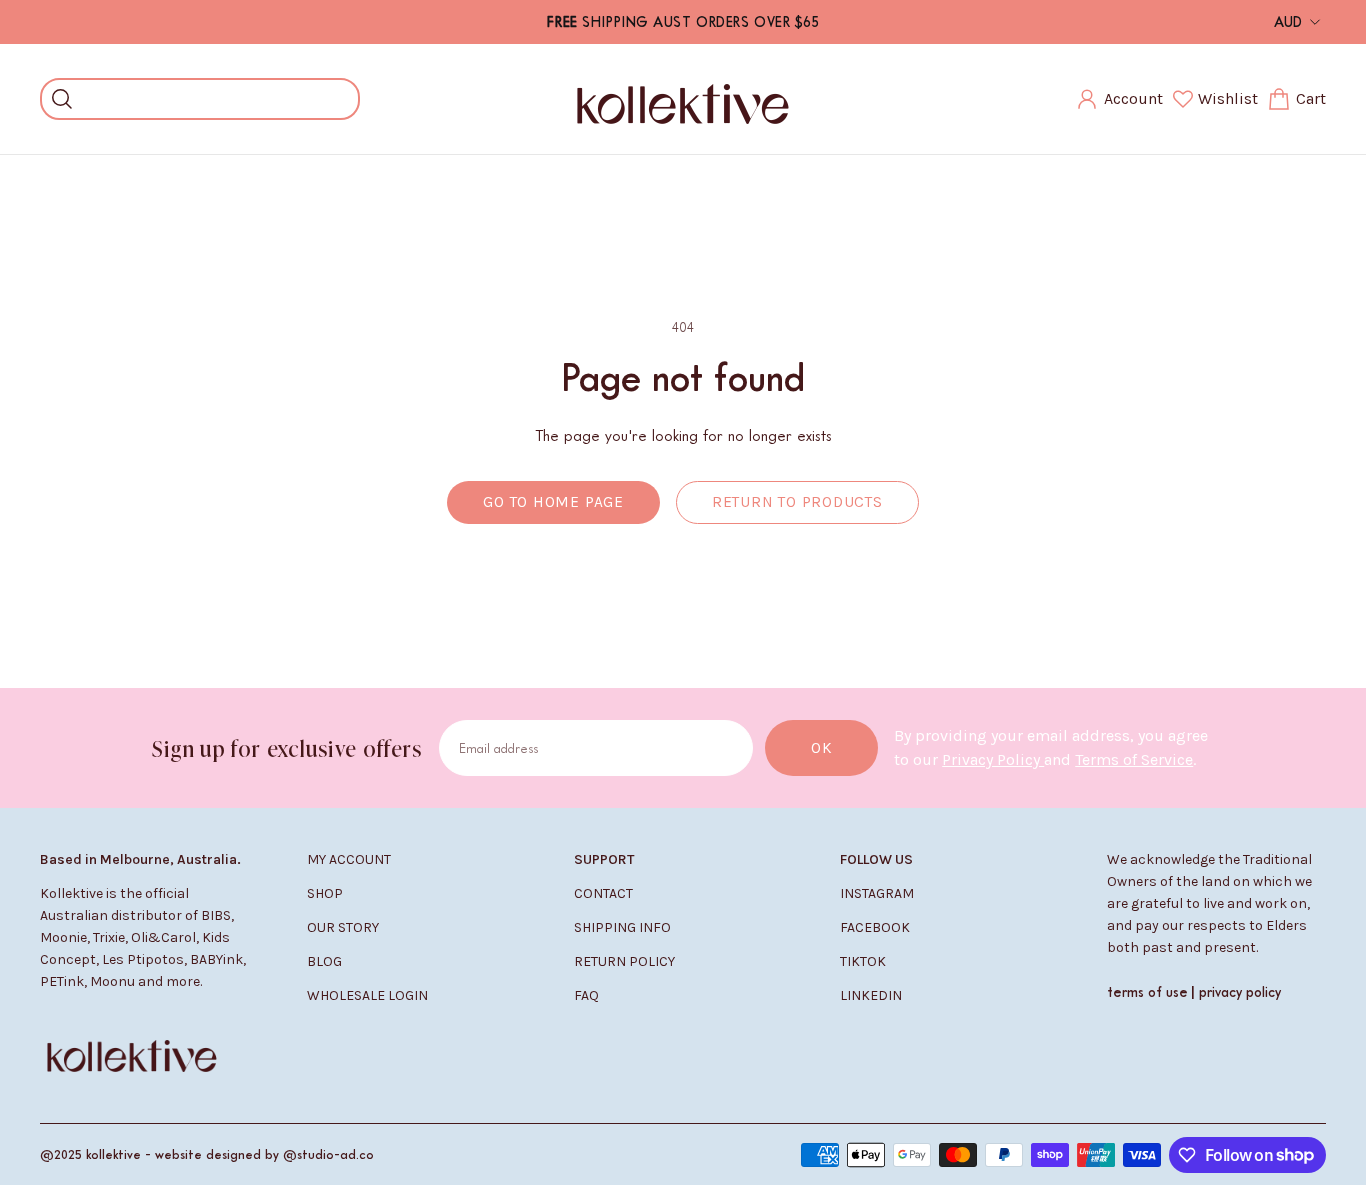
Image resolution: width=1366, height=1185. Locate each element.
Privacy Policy (993, 759)
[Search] (62, 99)
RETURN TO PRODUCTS (797, 502)
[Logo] (683, 99)
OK (822, 748)
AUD (1288, 21)
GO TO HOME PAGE (553, 502)
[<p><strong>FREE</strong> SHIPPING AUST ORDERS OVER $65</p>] (683, 22)
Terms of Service (1134, 759)
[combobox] (215, 99)
